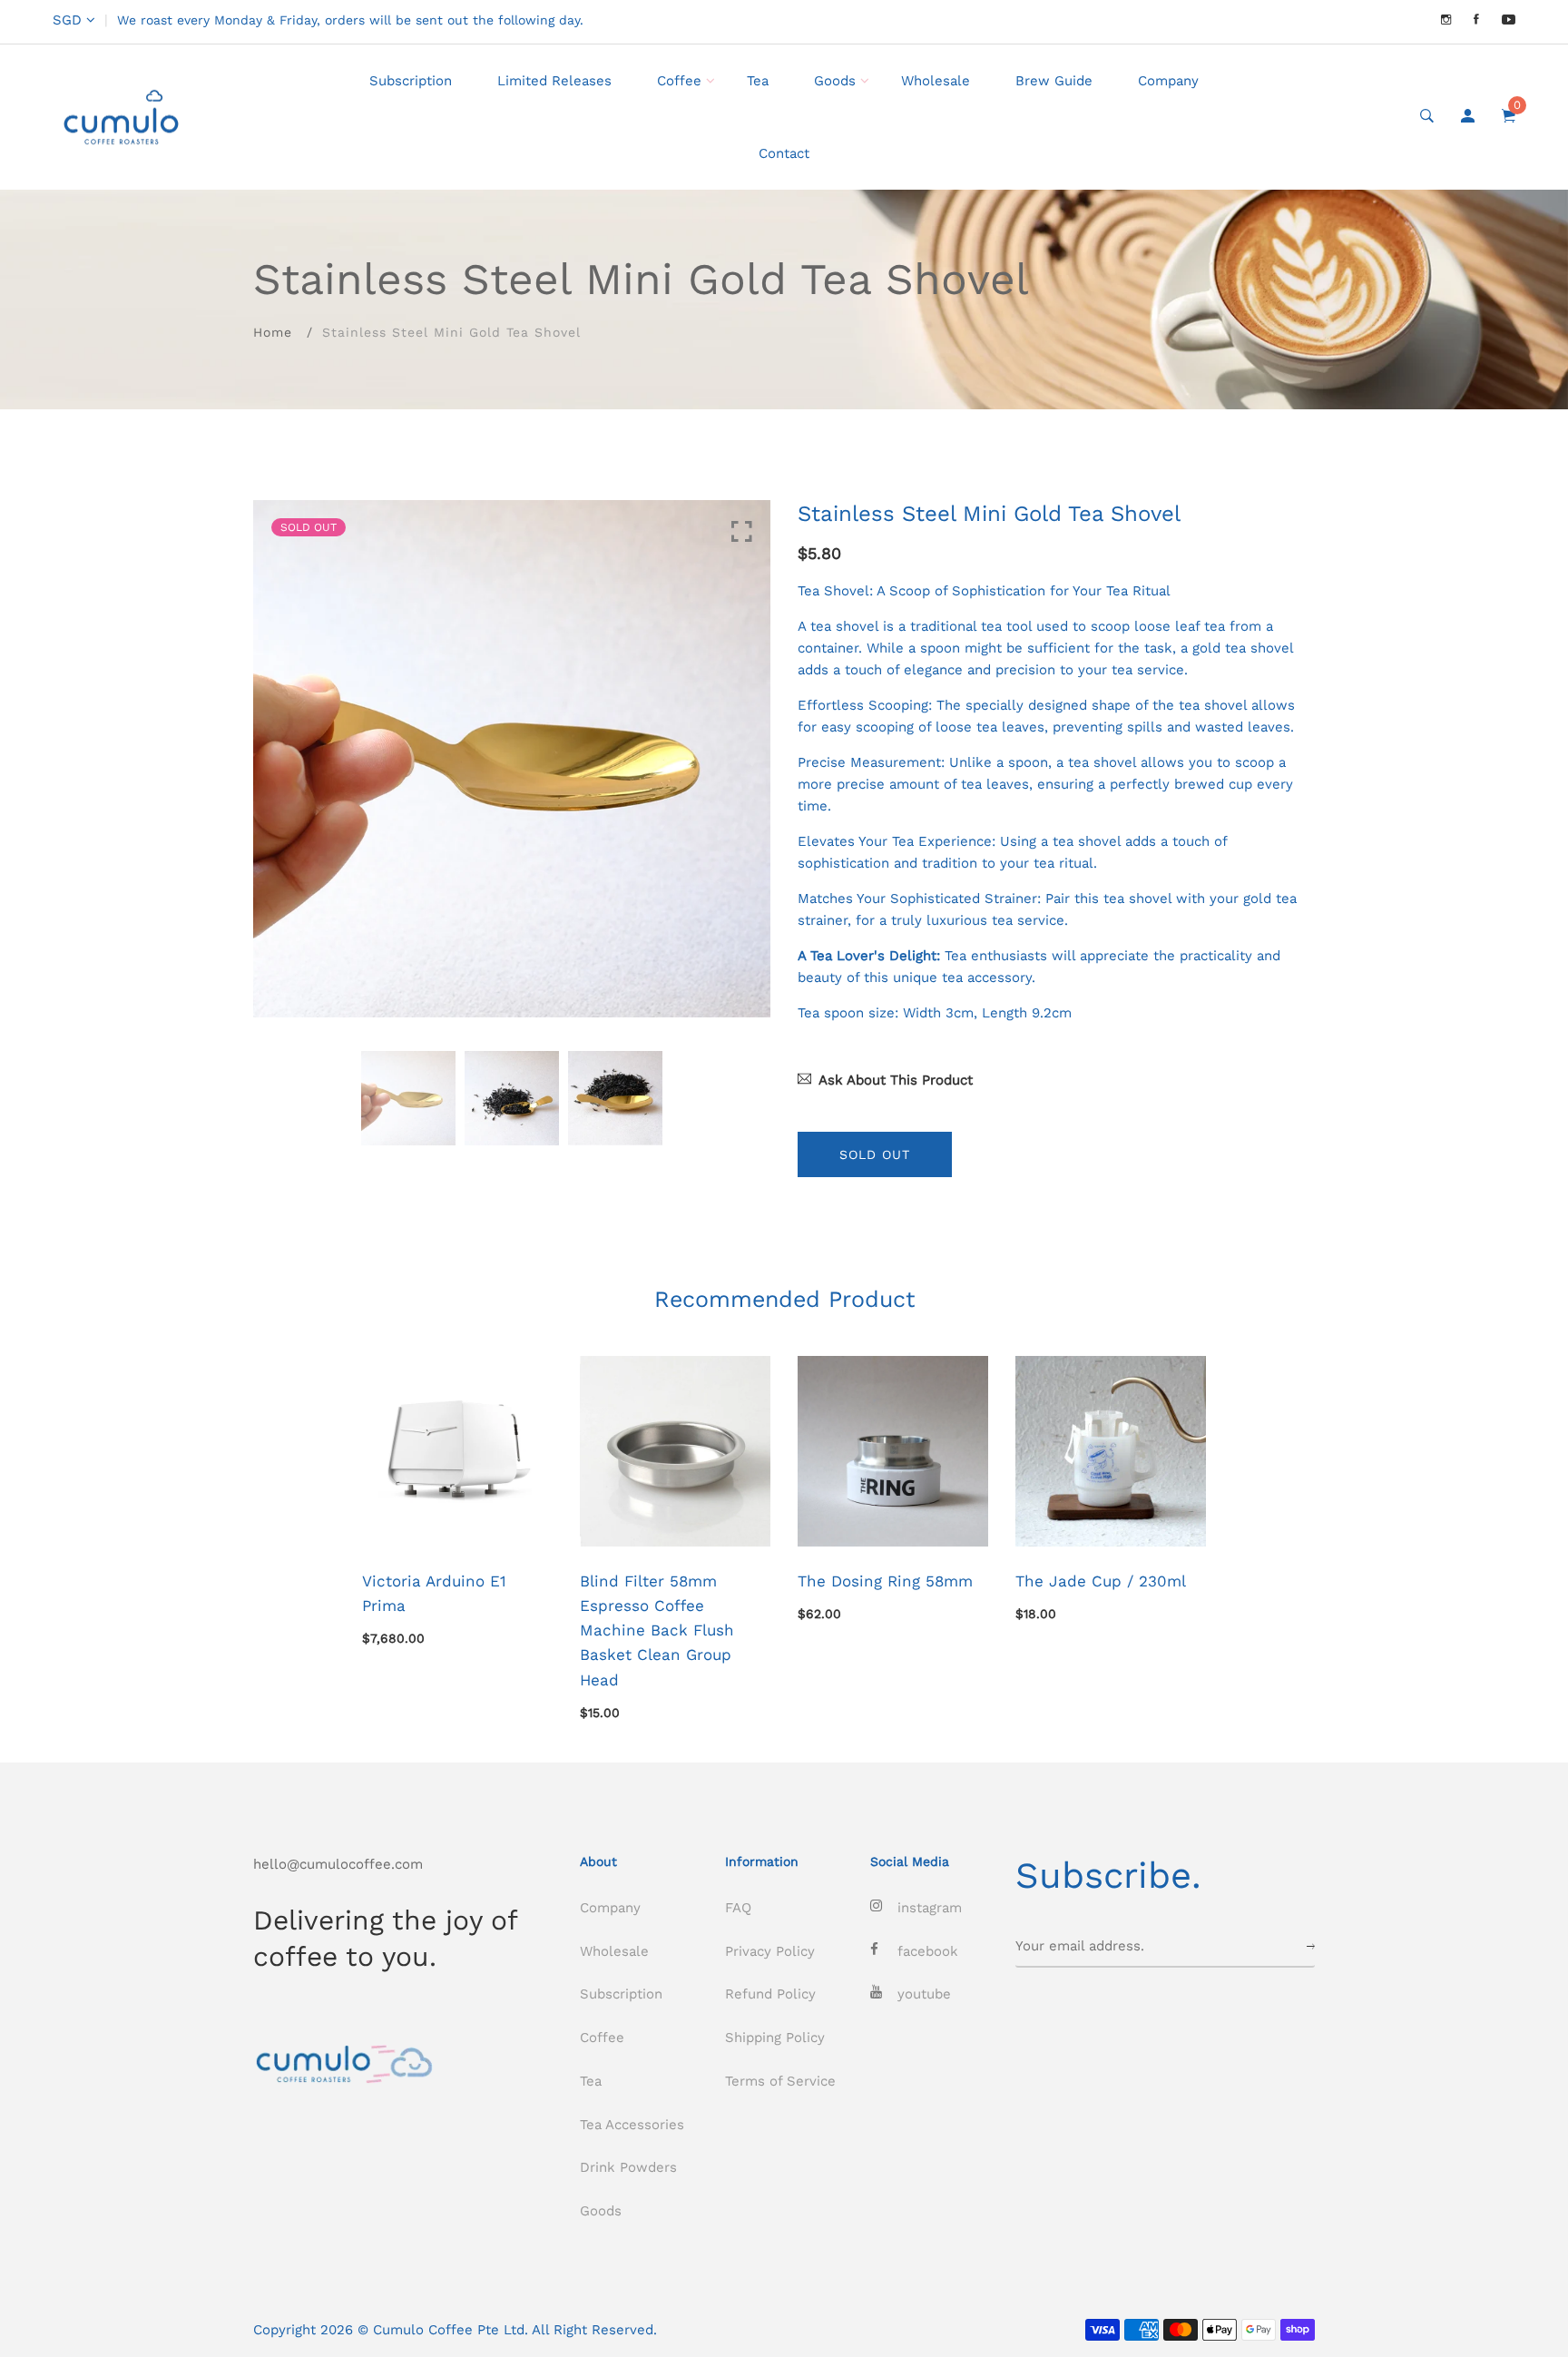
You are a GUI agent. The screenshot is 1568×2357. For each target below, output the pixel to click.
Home (273, 332)
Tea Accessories (632, 2125)
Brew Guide (1054, 81)
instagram (930, 1908)
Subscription (411, 81)
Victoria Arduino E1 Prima (434, 1593)
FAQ (738, 1908)
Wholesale (936, 81)
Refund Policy (770, 1994)
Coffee (679, 81)
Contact (784, 153)
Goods (835, 81)
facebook (928, 1951)
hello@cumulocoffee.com (338, 1864)
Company (1168, 81)
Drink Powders (628, 2167)
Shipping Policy (775, 2038)
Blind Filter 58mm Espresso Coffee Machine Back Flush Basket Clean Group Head (657, 1630)
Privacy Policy (770, 1951)
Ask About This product (896, 1080)
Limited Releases (554, 81)
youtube (924, 1994)
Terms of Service (780, 2081)
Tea (758, 81)
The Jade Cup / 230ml (1101, 1581)
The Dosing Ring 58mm (885, 1581)
